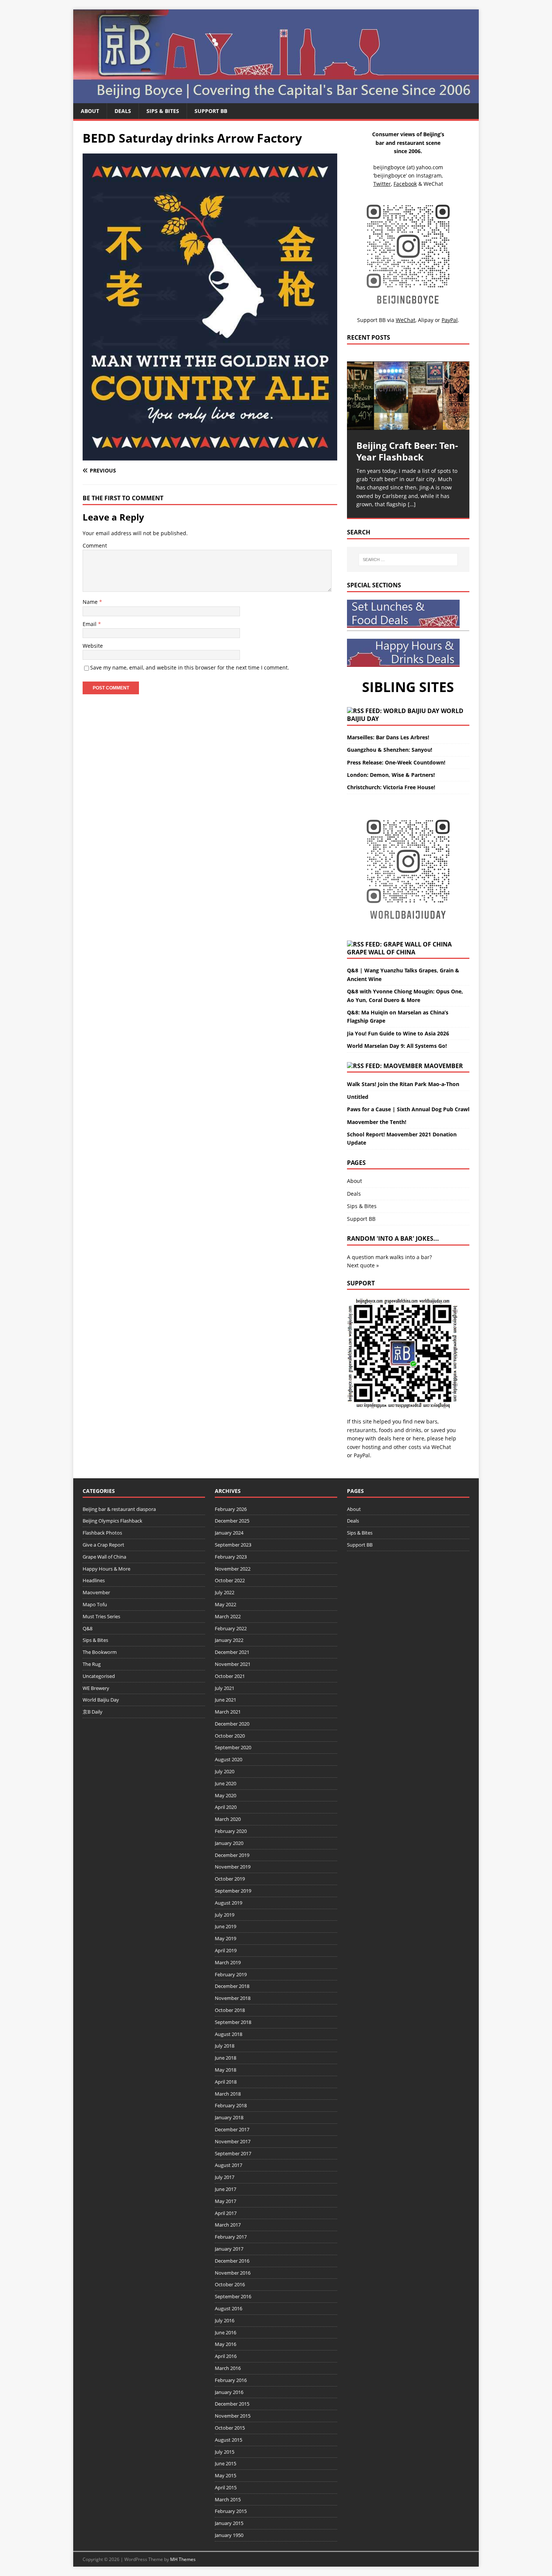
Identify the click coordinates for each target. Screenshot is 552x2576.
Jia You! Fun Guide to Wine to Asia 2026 (398, 1033)
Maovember (443, 1066)
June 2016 (225, 2332)
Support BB (211, 111)
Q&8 (87, 1628)
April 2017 (226, 2213)
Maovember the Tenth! (377, 1122)
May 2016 (225, 2344)
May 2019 (225, 1938)
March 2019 (228, 1962)
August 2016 (228, 2308)
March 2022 (228, 1616)
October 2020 (230, 1736)
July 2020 (225, 1771)
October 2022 (230, 1580)
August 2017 (228, 2165)
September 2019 (233, 1891)
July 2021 (225, 1688)
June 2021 (225, 1700)
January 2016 (229, 2392)
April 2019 (226, 1950)
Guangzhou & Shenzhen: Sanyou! (390, 750)
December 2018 (232, 1986)
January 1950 (229, 2535)
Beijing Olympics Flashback (112, 1521)
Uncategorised (99, 1676)
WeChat (441, 1447)
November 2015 (233, 2416)
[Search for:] (408, 560)
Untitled (358, 1097)
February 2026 (231, 1509)
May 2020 (225, 1795)
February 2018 (231, 2105)
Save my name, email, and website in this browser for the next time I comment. (190, 667)
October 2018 (230, 2010)
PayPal (362, 1455)
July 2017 (225, 2177)
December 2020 (232, 1724)
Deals (123, 111)
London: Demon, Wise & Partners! (391, 775)
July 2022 (225, 1592)
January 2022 (229, 1640)
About (90, 111)
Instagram (429, 175)
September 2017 (233, 2153)
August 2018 (228, 2034)
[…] (412, 504)
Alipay (426, 320)
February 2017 (231, 2237)
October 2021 (230, 1676)
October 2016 (230, 2284)
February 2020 (231, 1831)
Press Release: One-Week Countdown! (396, 762)
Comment (95, 545)
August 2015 (228, 2440)
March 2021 (228, 1712)
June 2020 (225, 1783)
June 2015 (225, 2463)
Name (91, 602)
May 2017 (225, 2201)
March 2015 (228, 2499)
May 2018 (225, 2070)
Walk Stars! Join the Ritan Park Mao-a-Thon (403, 1084)
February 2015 (231, 2511)
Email (90, 624)
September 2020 (233, 1747)
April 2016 (226, 2356)
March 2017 (228, 2225)
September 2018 (233, 2022)
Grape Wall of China (381, 952)
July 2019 (225, 1915)
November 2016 (233, 2273)
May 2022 (225, 1604)
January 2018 (229, 2117)
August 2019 (228, 1903)
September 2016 (233, 2296)
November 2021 (233, 1664)
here (399, 1438)
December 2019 (232, 1855)
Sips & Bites (163, 111)
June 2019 (225, 1926)
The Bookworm (100, 1652)
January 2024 (229, 1533)
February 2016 (231, 2380)
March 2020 (228, 1819)
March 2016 (228, 2368)
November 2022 (233, 1569)
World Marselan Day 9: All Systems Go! (397, 1046)
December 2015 (232, 2404)
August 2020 (228, 1759)
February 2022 (231, 1628)
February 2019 (231, 1974)
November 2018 (233, 1998)
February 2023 (231, 1557)
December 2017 (232, 2129)
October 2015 (230, 2428)
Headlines (94, 1580)
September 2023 (233, 1545)
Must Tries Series (101, 1616)
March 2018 (228, 2094)
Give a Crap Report (103, 1545)
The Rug (92, 1664)
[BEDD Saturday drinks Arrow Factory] (210, 456)
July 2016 (225, 2320)
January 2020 (229, 1843)
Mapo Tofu (95, 1604)
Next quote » (363, 1265)
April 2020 (226, 1807)
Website (93, 646)
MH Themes (183, 2559)
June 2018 (225, 2058)
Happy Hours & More (106, 1569)
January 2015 (229, 2523)
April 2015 (226, 2487)
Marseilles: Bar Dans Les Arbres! (388, 737)
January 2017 (229, 2249)
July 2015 (225, 2452)
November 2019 (233, 1867)
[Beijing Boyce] (276, 99)
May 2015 (225, 2475)
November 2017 (233, 2141)
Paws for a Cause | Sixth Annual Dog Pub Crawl (408, 1109)
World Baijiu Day (101, 1700)
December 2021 (232, 1652)
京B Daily (93, 1712)
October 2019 (230, 1879)
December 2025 (232, 1521)
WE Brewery (96, 1688)
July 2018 (225, 2046)
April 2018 (226, 2082)
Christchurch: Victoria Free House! (391, 787)
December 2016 (232, 2261)
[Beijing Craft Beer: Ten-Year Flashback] (408, 396)
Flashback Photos (102, 1533)
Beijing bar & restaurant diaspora (119, 1509)
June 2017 (225, 2189)
